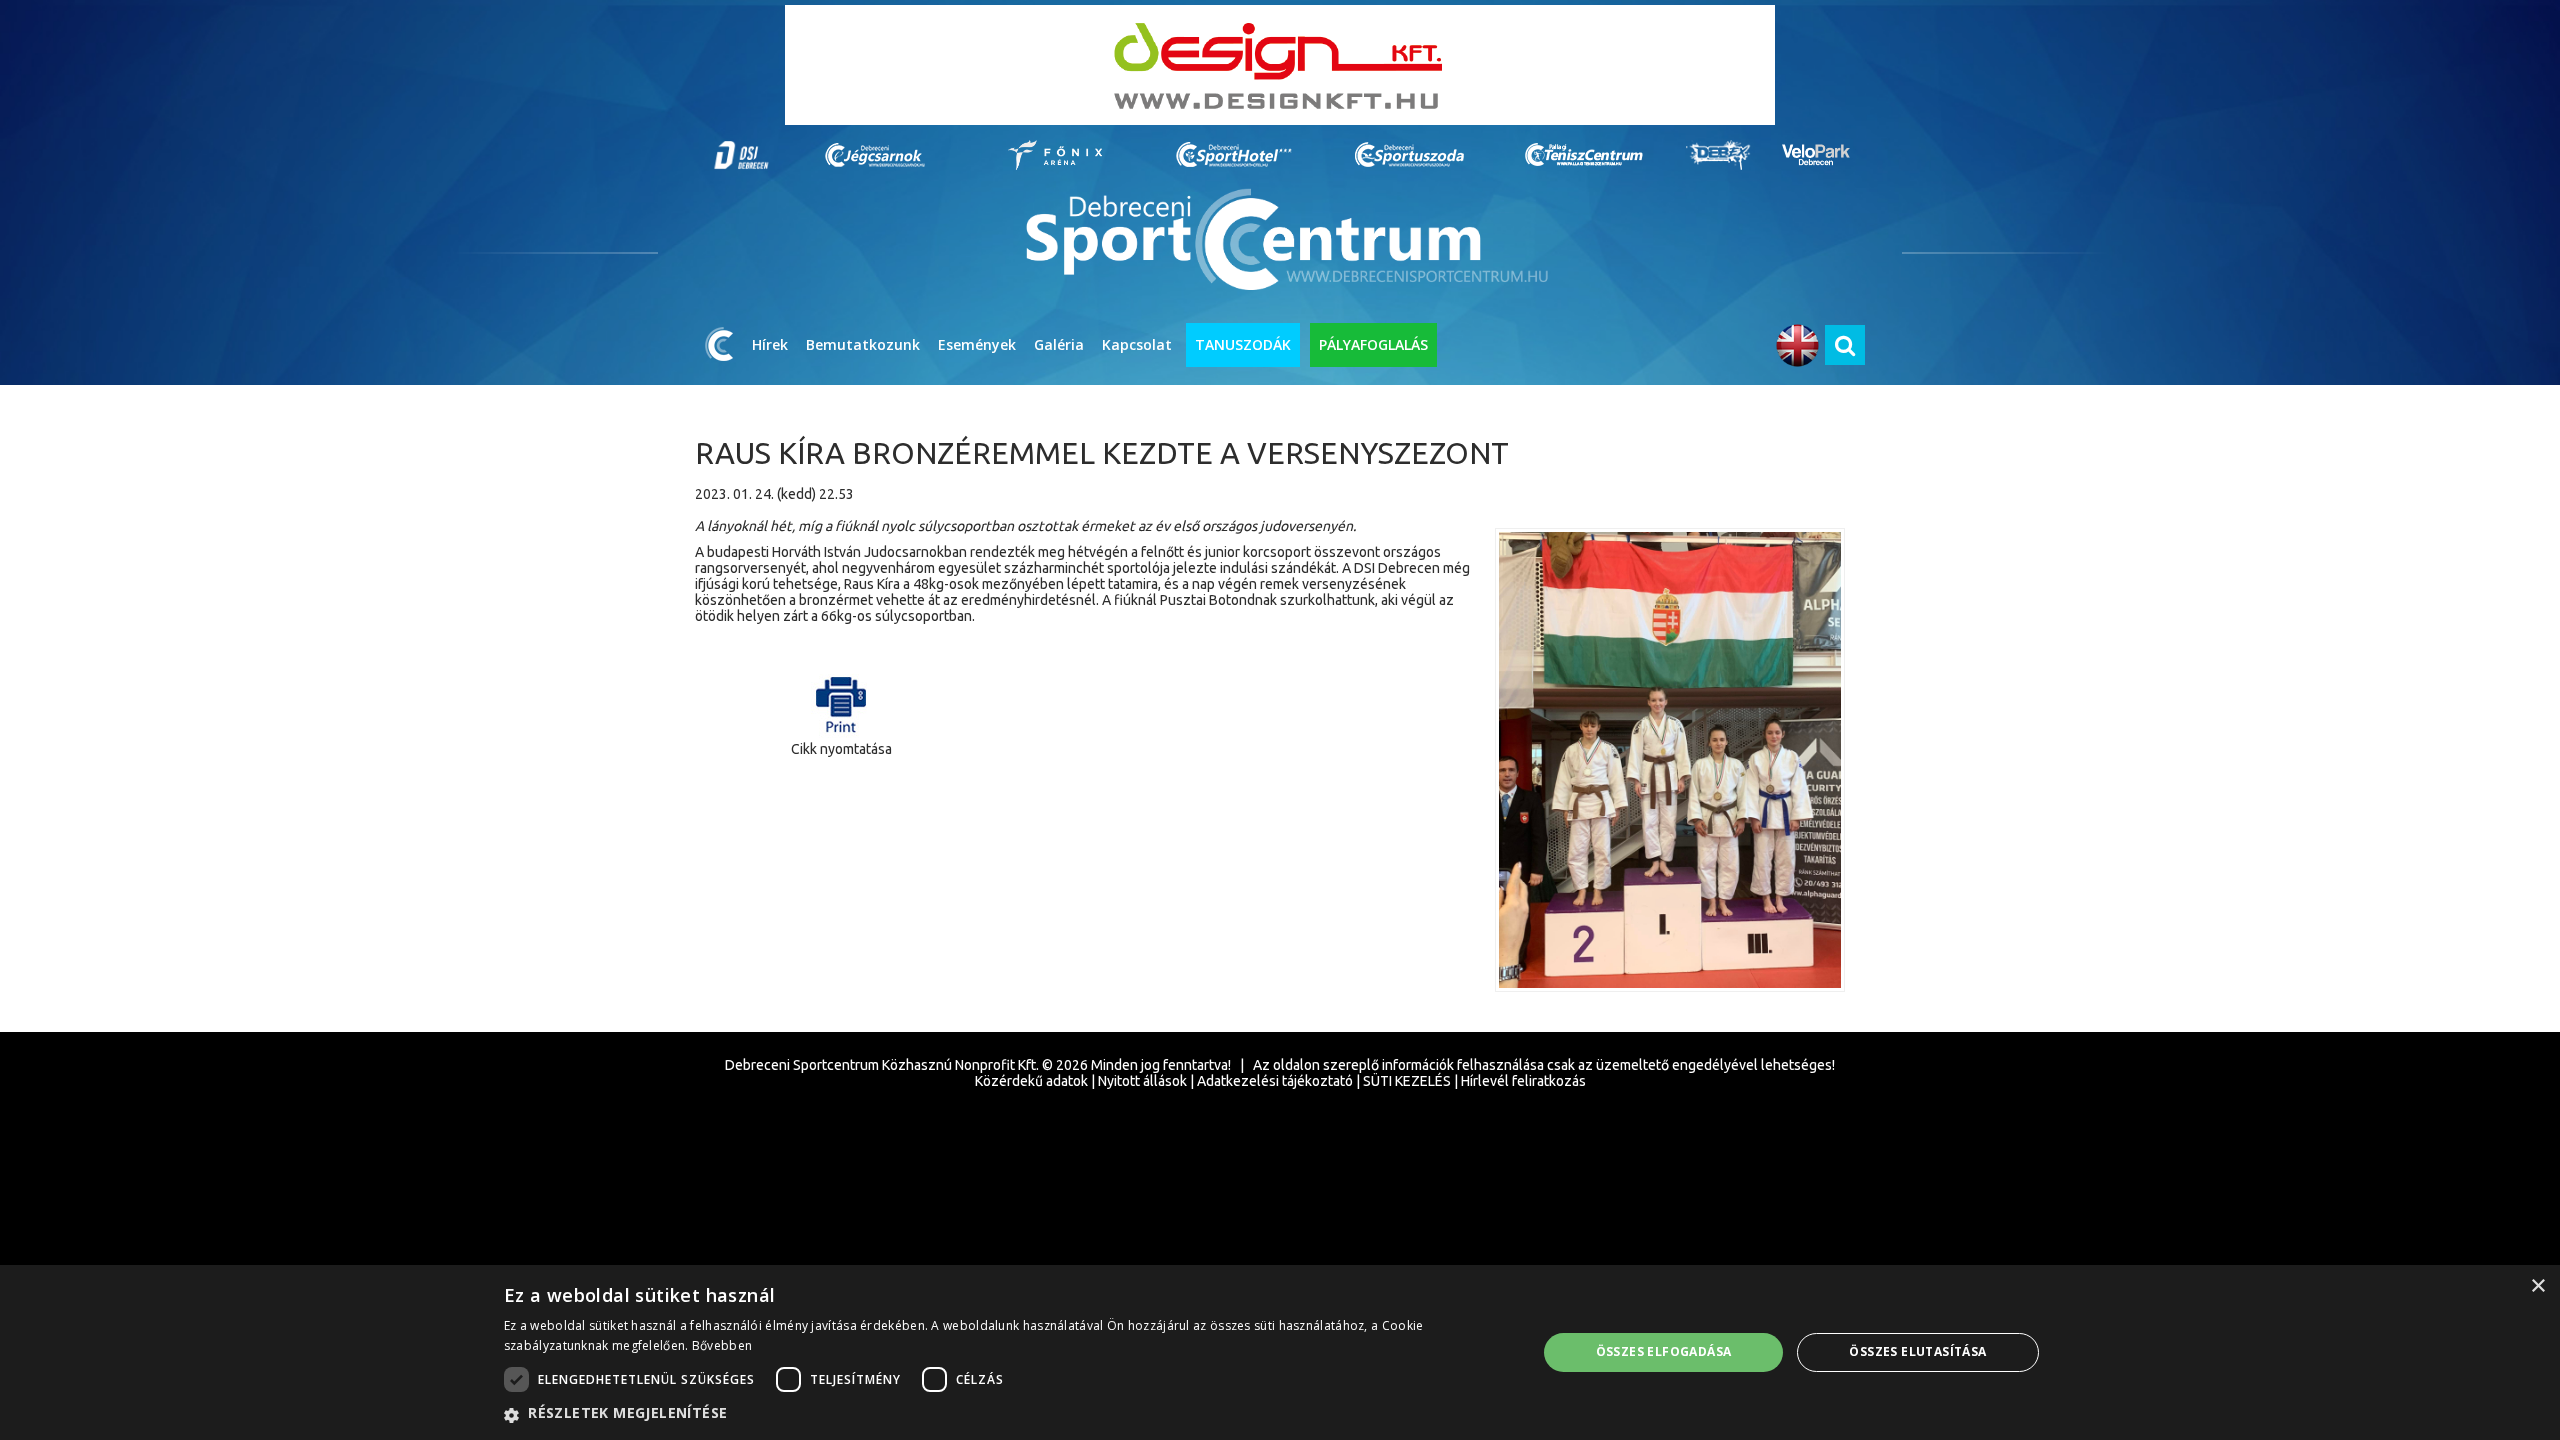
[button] (1005, 1414)
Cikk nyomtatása (841, 749)
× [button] (2537, 1286)
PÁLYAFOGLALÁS (1373, 344)
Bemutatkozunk (863, 344)
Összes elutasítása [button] (1917, 1351)
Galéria (1059, 344)
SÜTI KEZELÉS (1407, 1081)
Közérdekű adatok (1031, 1081)
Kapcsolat (1137, 344)
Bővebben (722, 1345)
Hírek (770, 344)
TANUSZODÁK (1243, 344)
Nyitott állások (1142, 1081)
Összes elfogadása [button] (1664, 1351)
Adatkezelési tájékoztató (1275, 1081)
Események (977, 344)
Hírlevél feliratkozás (1523, 1081)
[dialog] (1280, 1352)
